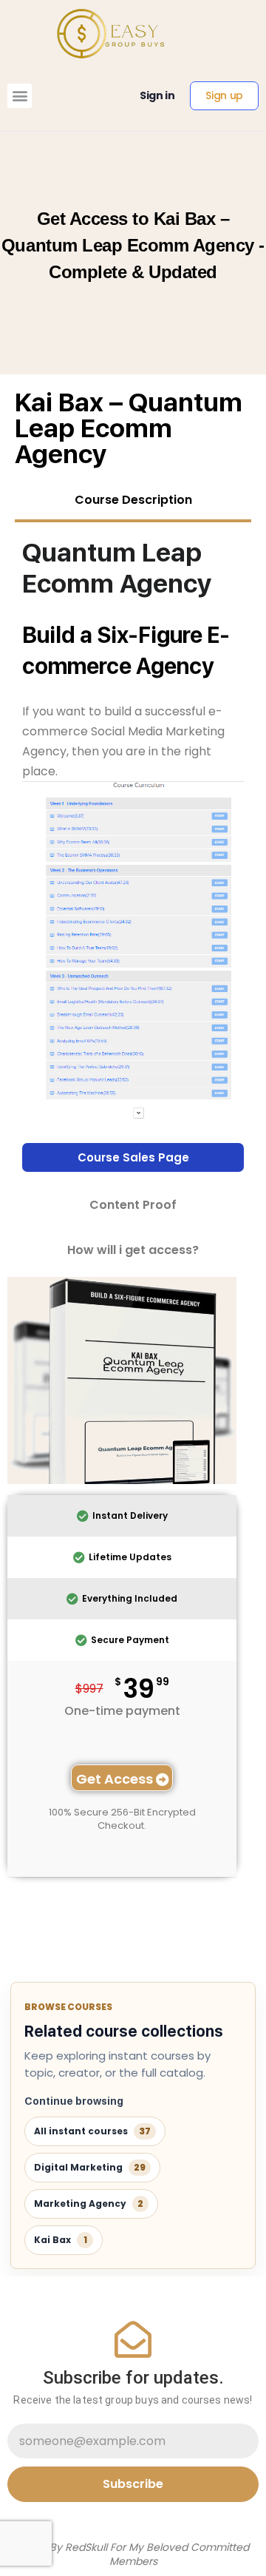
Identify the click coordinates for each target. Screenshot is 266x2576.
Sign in (157, 95)
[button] (20, 96)
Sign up (224, 95)
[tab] (133, 502)
